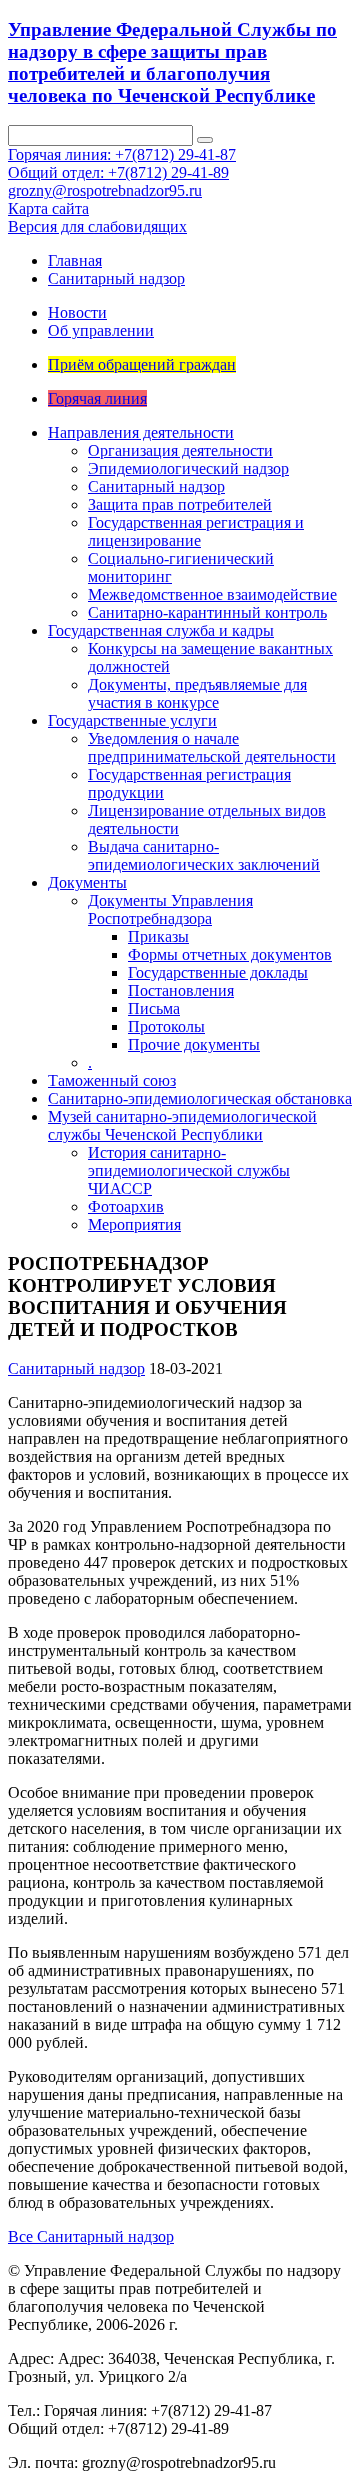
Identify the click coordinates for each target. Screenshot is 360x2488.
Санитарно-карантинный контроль (207, 612)
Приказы (158, 936)
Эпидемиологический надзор (188, 468)
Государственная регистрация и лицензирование (196, 531)
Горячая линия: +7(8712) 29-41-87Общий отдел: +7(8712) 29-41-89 (122, 163)
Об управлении (101, 330)
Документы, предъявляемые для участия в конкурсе (197, 693)
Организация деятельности (180, 450)
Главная (75, 260)
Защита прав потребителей (180, 504)
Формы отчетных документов (230, 954)
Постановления (181, 990)
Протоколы (166, 1026)
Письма (154, 1008)
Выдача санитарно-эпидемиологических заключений (204, 855)
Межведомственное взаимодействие (212, 594)
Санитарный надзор (116, 278)
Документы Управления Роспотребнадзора (170, 909)
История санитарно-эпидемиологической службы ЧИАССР (189, 1170)
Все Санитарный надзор (91, 2236)
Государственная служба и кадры (161, 630)
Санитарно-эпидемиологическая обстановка (200, 1098)
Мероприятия (134, 1224)
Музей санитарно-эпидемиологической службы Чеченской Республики (182, 1125)
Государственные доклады (218, 972)
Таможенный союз (112, 1080)
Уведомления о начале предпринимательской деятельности (212, 747)
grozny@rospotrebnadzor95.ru (105, 190)
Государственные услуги (132, 720)
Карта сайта (48, 208)
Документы (87, 882)
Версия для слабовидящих (97, 226)
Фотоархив (126, 1206)
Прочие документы (194, 1044)
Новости (77, 312)
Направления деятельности (141, 432)
